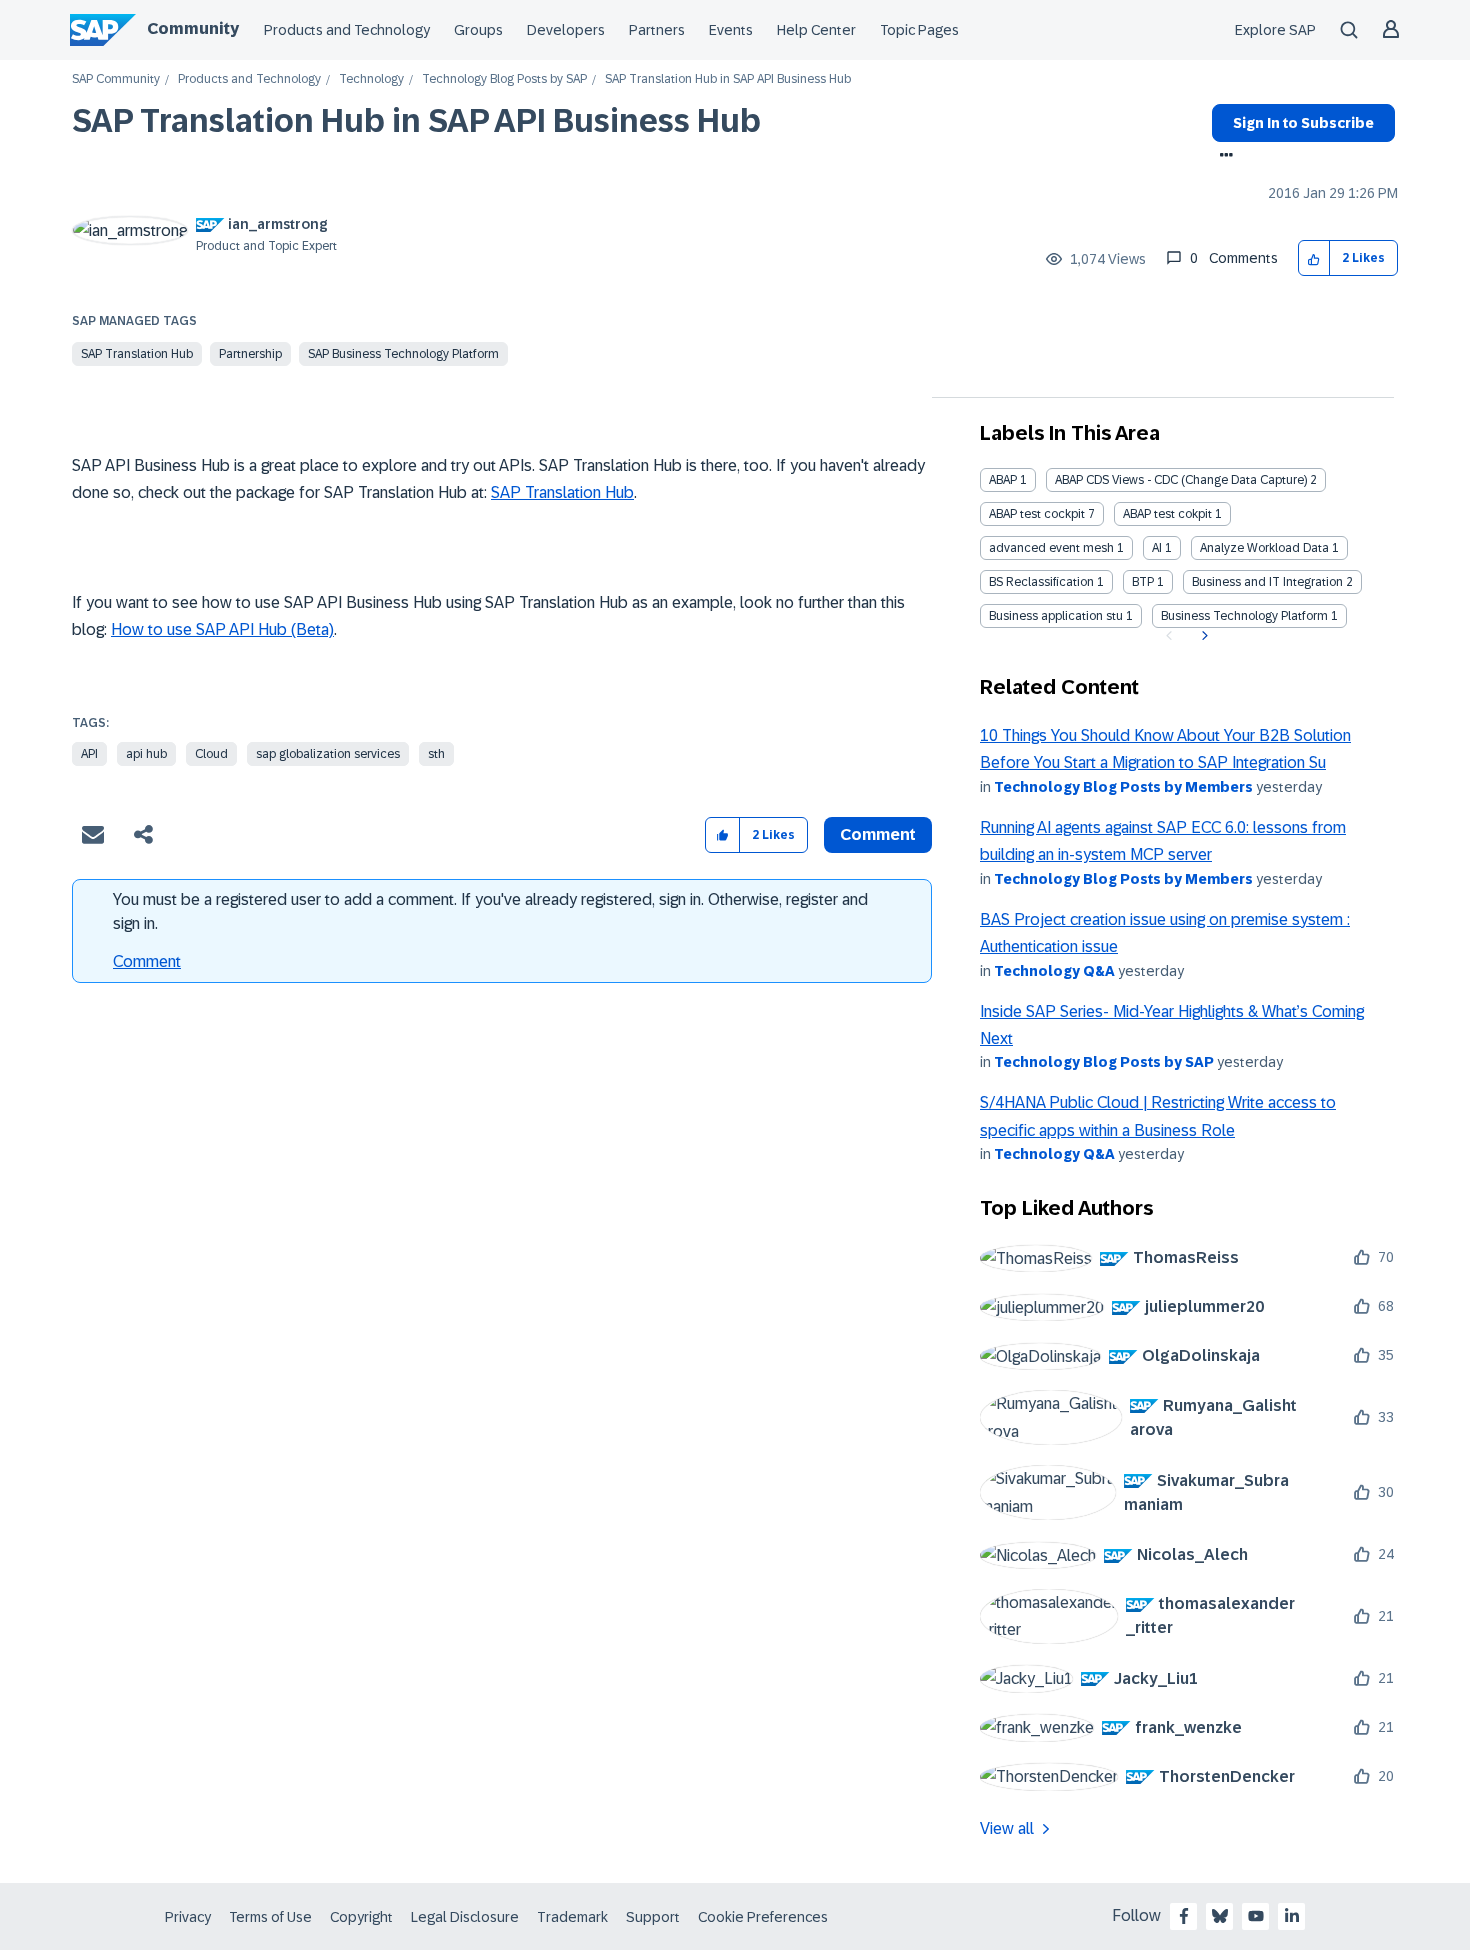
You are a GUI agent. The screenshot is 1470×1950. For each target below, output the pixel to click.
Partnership (250, 354)
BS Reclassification (1041, 582)
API (89, 754)
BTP (1143, 582)
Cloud (211, 754)
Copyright (361, 1917)
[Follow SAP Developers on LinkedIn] (1292, 1916)
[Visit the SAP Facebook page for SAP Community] (1184, 1916)
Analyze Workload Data (1264, 548)
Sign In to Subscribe (1303, 123)
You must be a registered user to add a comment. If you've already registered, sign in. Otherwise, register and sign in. (490, 911)
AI (1157, 548)
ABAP (1003, 480)
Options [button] (1222, 157)
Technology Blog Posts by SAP (504, 79)
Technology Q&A (1054, 971)
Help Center (816, 30)
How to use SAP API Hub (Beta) (222, 629)
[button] (1314, 258)
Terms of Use (270, 1917)
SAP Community (116, 79)
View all (1007, 1828)
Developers (566, 30)
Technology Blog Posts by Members (1123, 787)
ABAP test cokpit (1167, 514)
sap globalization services (328, 754)
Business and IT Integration (1267, 582)
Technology (371, 79)
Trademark (572, 1917)
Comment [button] (878, 834)
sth (436, 754)
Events (731, 30)
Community (193, 28)
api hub (146, 754)
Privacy (188, 1917)
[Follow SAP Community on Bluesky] (1220, 1916)
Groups (478, 30)
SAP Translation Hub (137, 354)
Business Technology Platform (1244, 616)
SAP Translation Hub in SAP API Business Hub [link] (728, 79)
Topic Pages (919, 30)
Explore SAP (1275, 30)
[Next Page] (1202, 636)
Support (653, 1917)
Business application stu (1056, 616)
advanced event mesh (1051, 548)
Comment (147, 961)
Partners (657, 30)
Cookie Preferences (763, 1917)
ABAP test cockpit (1037, 514)
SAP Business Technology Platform (403, 354)
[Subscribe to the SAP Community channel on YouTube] (1256, 1916)
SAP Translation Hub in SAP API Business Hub (416, 121)
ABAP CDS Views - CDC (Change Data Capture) (1181, 480)
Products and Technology (347, 30)
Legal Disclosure (465, 1917)
